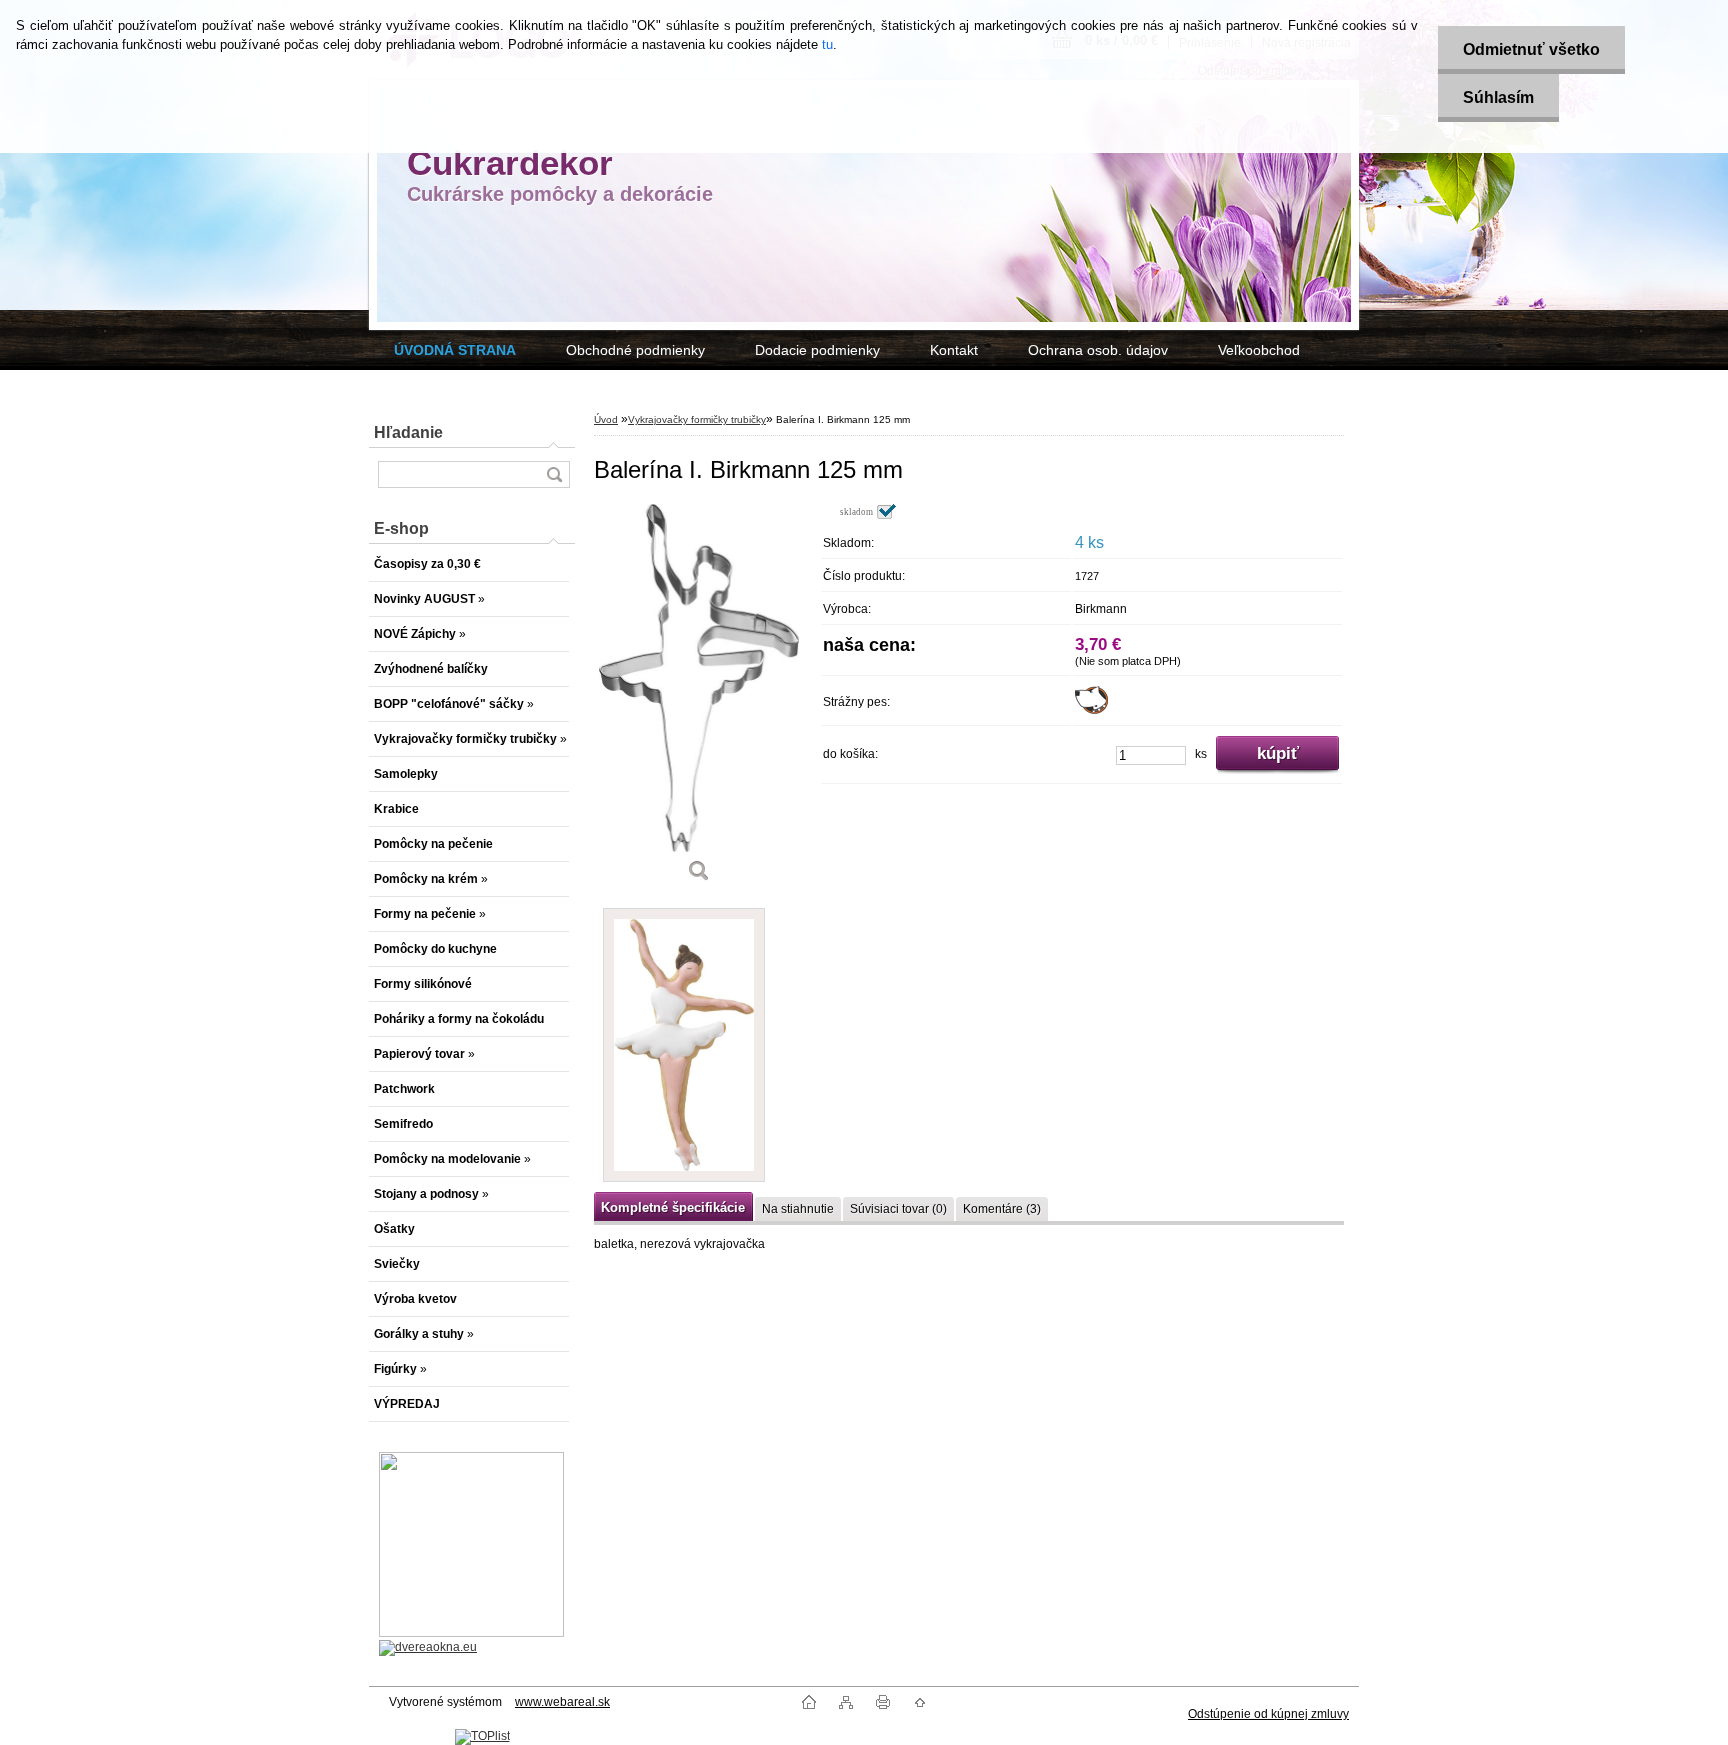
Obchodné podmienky (635, 350)
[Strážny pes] (1091, 710)
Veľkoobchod (1259, 350)
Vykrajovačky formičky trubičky (697, 419)
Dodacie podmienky (817, 350)
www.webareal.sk (562, 1702)
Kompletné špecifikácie (673, 1207)
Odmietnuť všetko (1531, 49)
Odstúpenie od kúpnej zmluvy (1268, 1714)
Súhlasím (1498, 97)
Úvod (606, 419)
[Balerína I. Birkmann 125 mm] (699, 700)
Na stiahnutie (798, 1209)
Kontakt (954, 350)
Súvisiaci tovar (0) (898, 1209)
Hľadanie (408, 432)
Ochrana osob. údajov (1098, 350)
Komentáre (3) (1002, 1209)
